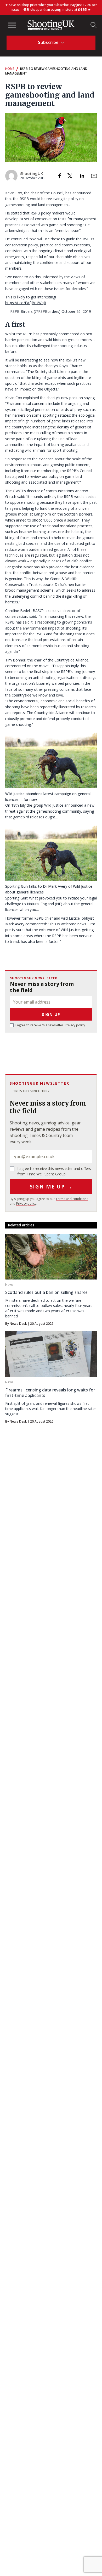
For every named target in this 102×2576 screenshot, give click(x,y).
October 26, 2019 (76, 311)
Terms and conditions (72, 1199)
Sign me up (51, 1187)
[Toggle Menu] (12, 25)
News (9, 1285)
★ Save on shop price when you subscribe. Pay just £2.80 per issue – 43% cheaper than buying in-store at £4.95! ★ (51, 7)
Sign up (51, 1014)
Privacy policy (75, 1025)
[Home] (51, 25)
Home (10, 69)
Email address (51, 1157)
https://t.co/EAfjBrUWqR (26, 303)
